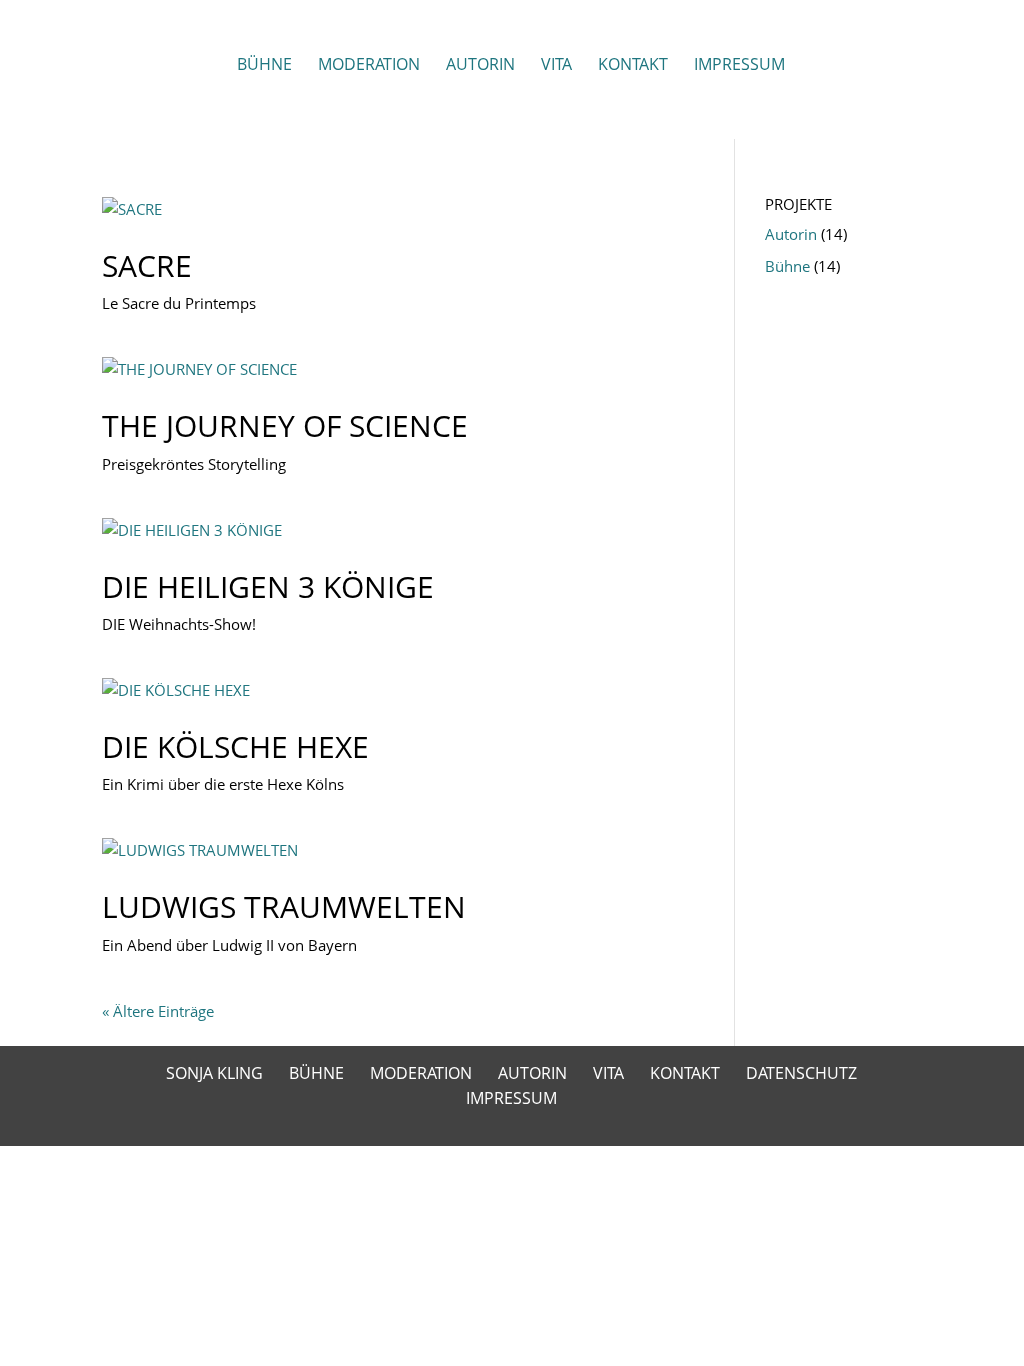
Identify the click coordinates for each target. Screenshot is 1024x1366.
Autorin (480, 66)
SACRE (147, 265)
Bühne (264, 66)
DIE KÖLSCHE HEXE (235, 746)
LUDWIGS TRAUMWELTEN (284, 906)
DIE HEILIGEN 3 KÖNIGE (268, 586)
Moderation (369, 66)
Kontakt (633, 66)
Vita (556, 66)
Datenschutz (801, 1073)
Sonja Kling (214, 1073)
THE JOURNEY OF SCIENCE (285, 425)
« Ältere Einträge (158, 1011)
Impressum (739, 66)
